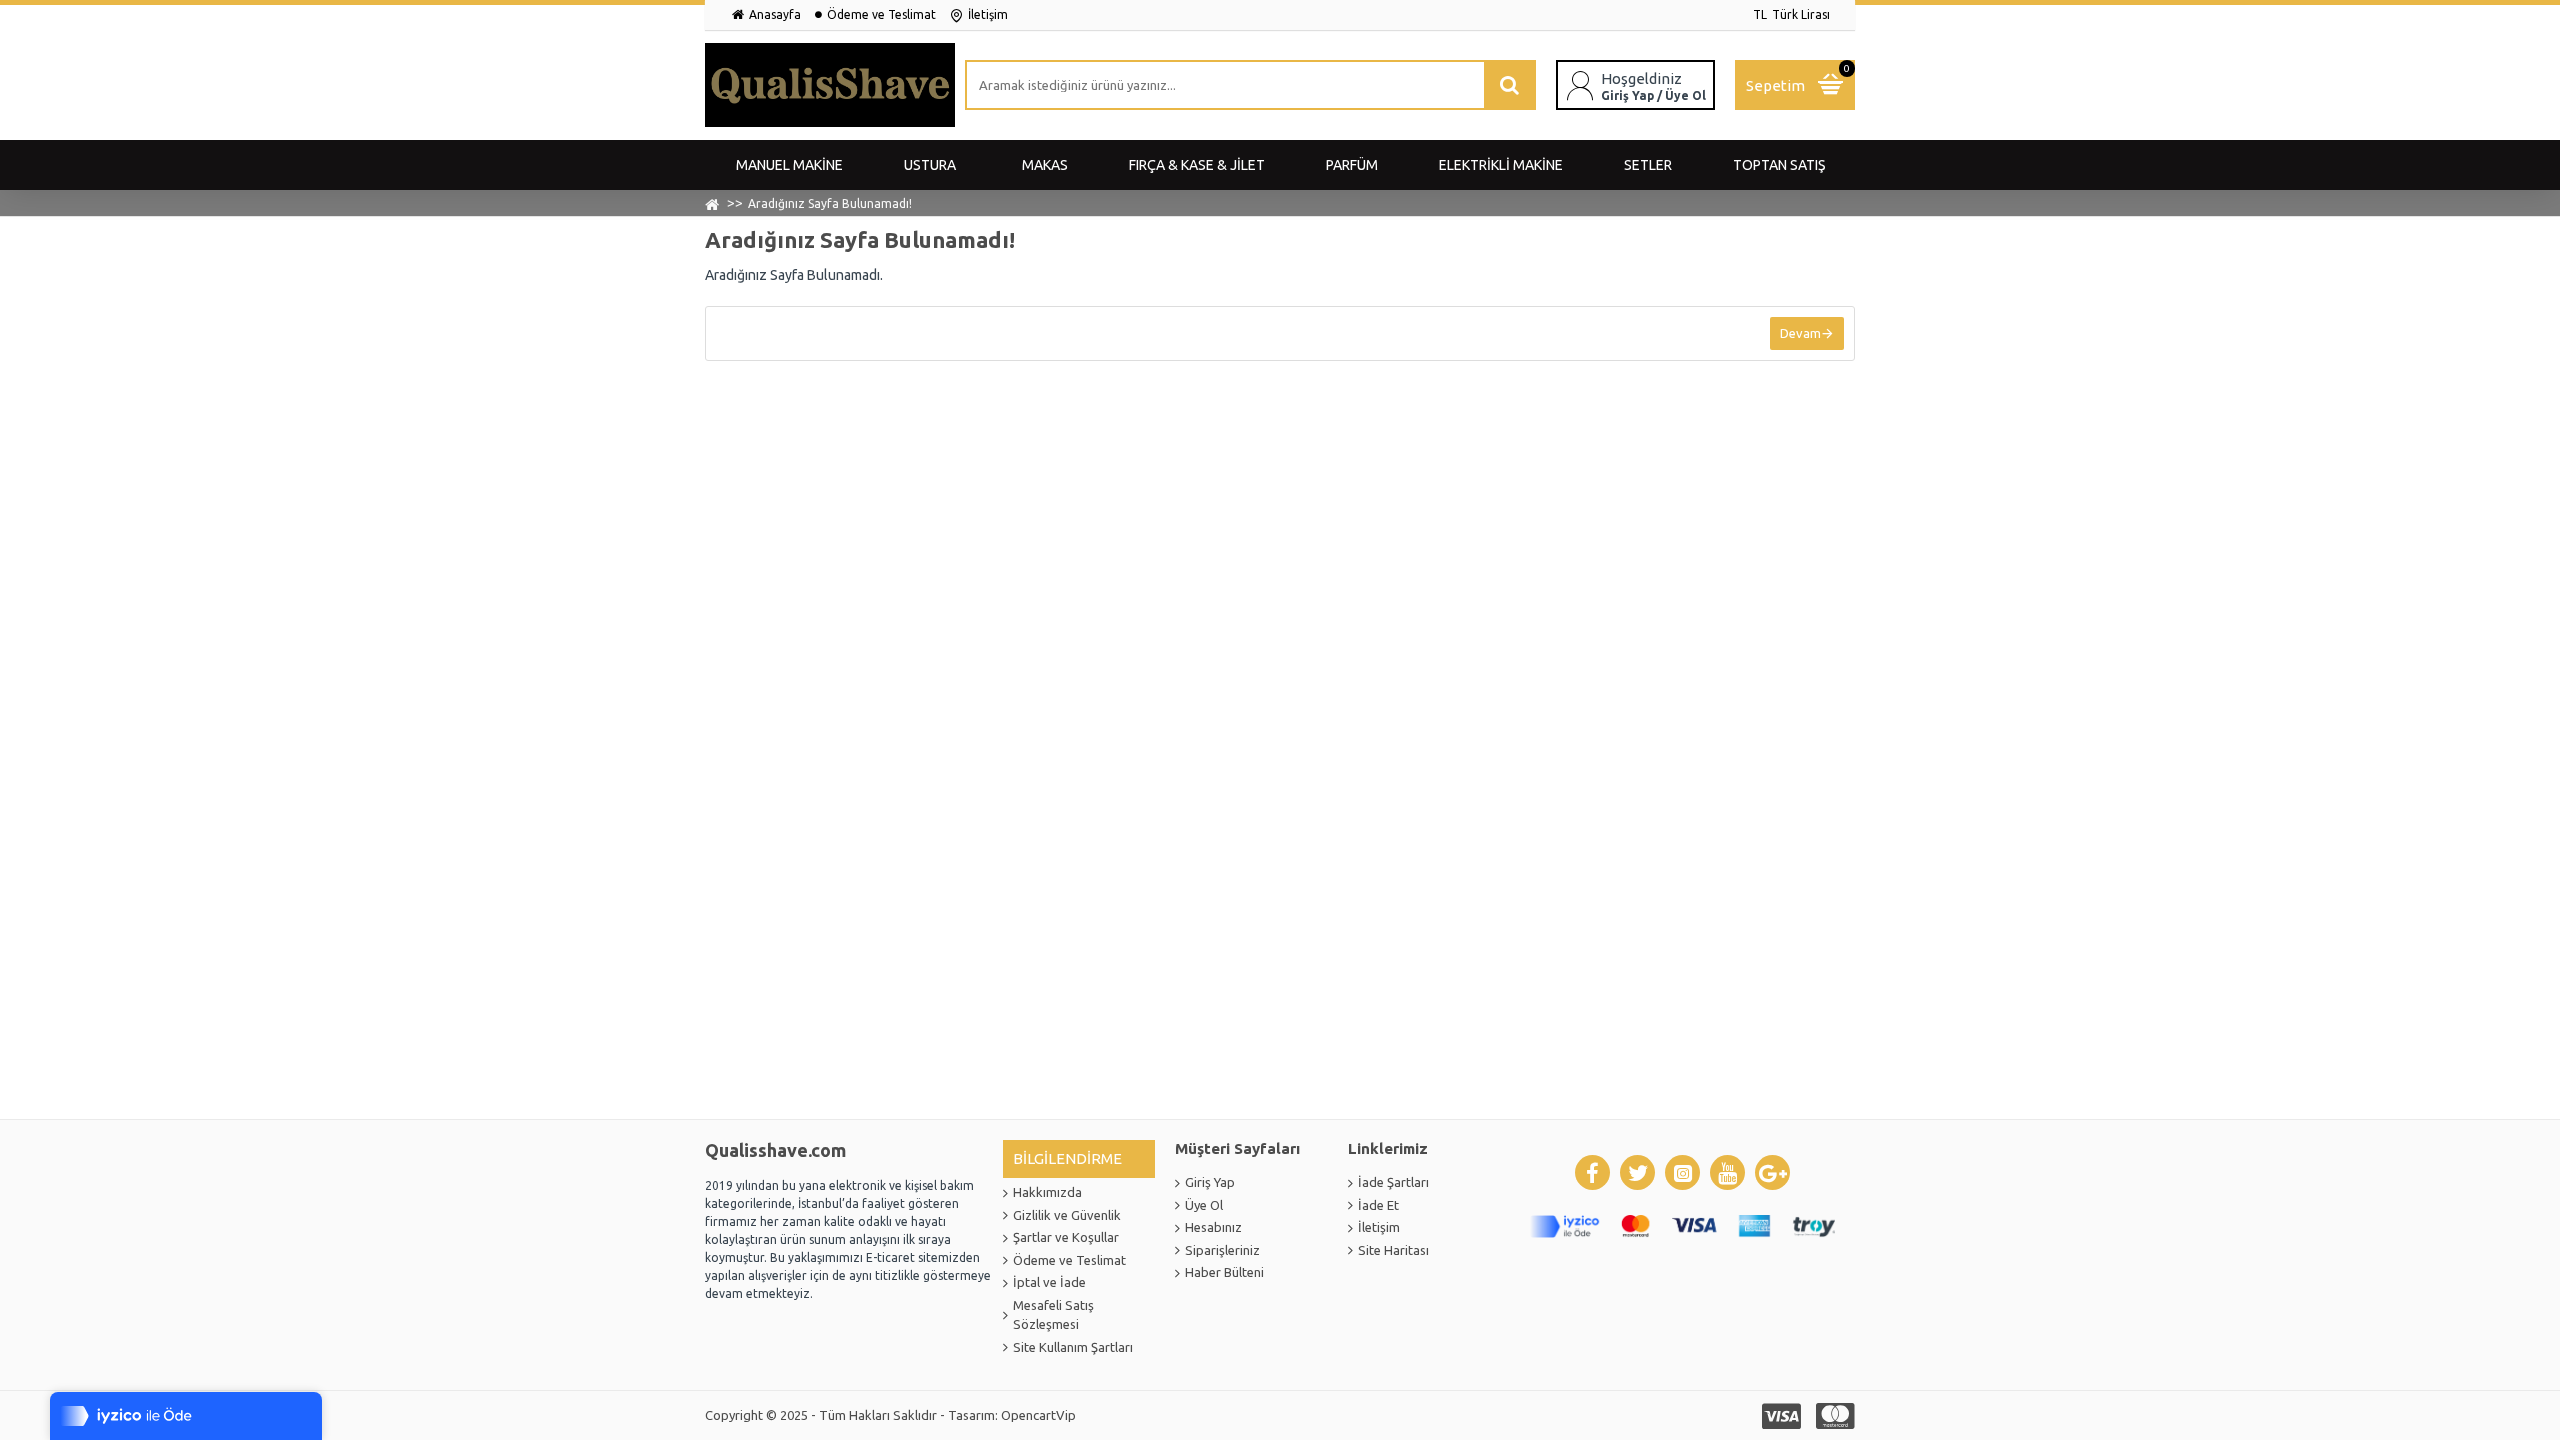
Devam (1800, 333)
